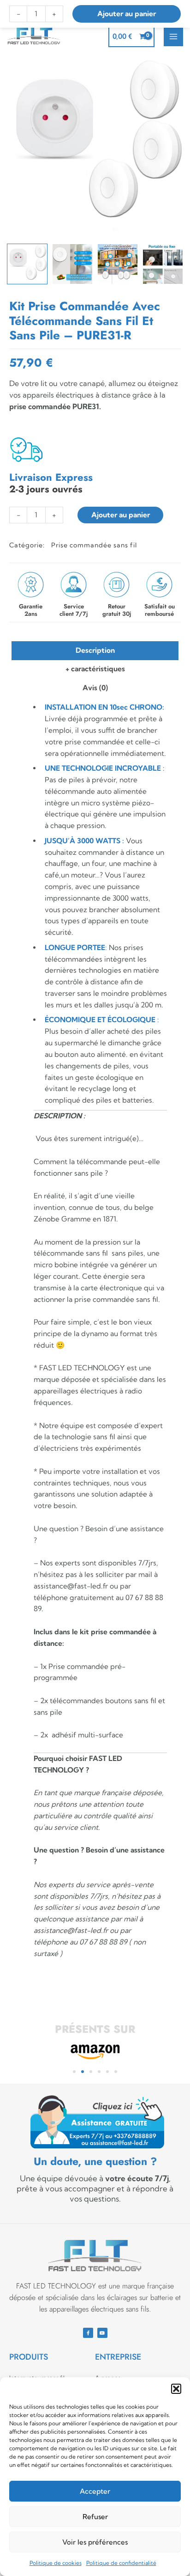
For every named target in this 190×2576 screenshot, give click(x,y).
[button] (176, 2389)
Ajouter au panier (121, 515)
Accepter (95, 2491)
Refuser (95, 2517)
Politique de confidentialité (121, 2563)
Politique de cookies (56, 2563)
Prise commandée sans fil (94, 545)
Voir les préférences (95, 2542)
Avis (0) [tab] (95, 688)
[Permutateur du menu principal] (173, 37)
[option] (95, 147)
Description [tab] (95, 650)
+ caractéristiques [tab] (95, 669)
